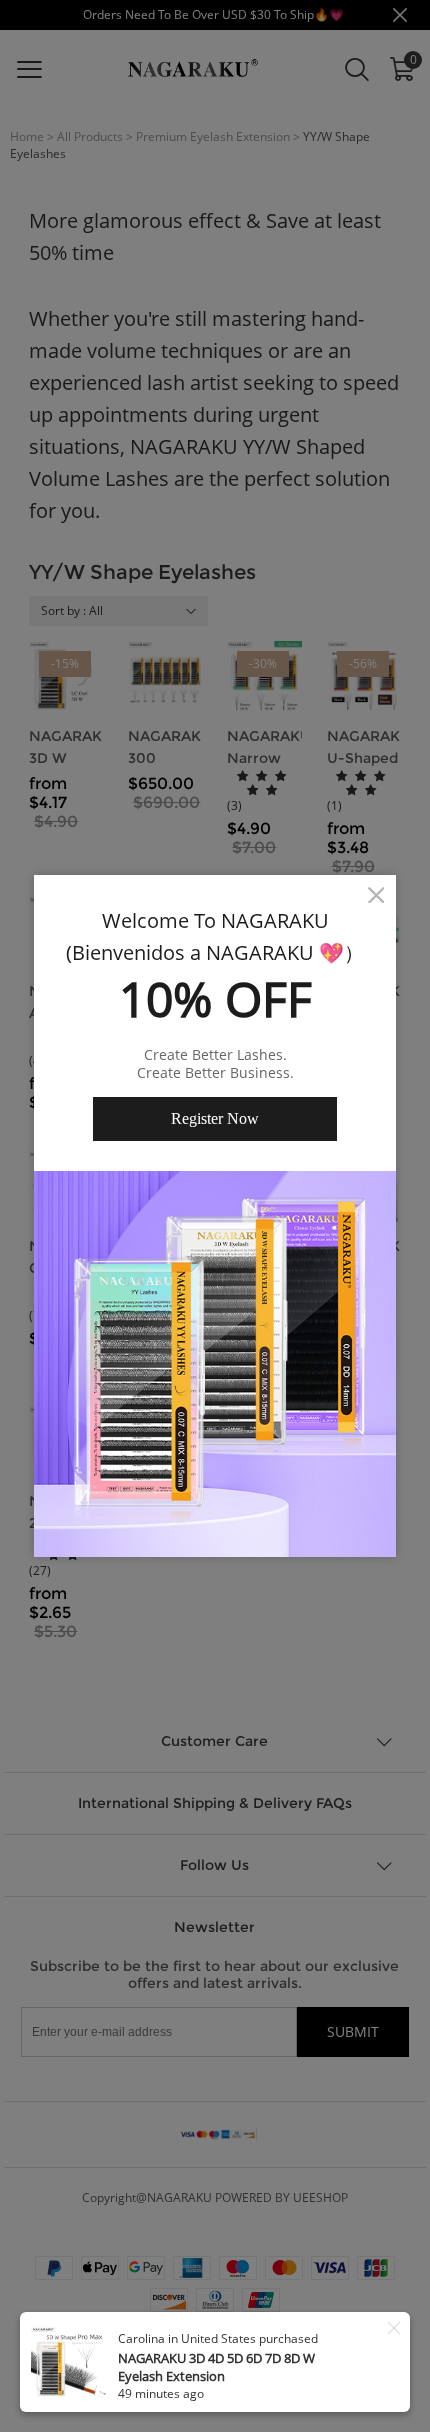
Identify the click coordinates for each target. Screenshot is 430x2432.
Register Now (215, 1118)
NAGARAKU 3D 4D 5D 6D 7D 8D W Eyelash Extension (216, 2367)
